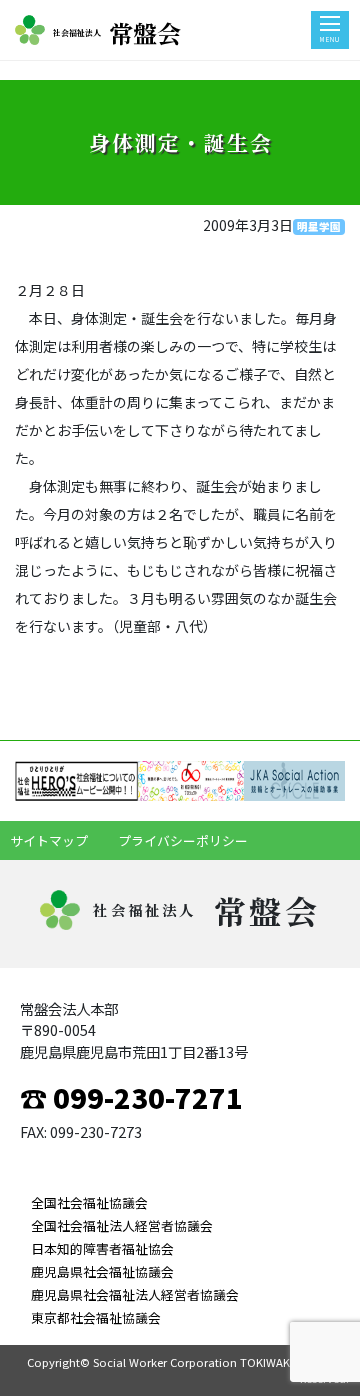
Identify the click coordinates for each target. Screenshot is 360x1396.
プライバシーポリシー (183, 840)
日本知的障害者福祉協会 (102, 1248)
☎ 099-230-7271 (131, 1097)
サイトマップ (49, 840)
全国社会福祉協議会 (89, 1202)
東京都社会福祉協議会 (96, 1317)
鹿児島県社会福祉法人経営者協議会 (135, 1294)
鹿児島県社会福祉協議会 (102, 1271)
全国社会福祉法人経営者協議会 (122, 1225)
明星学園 (319, 226)
